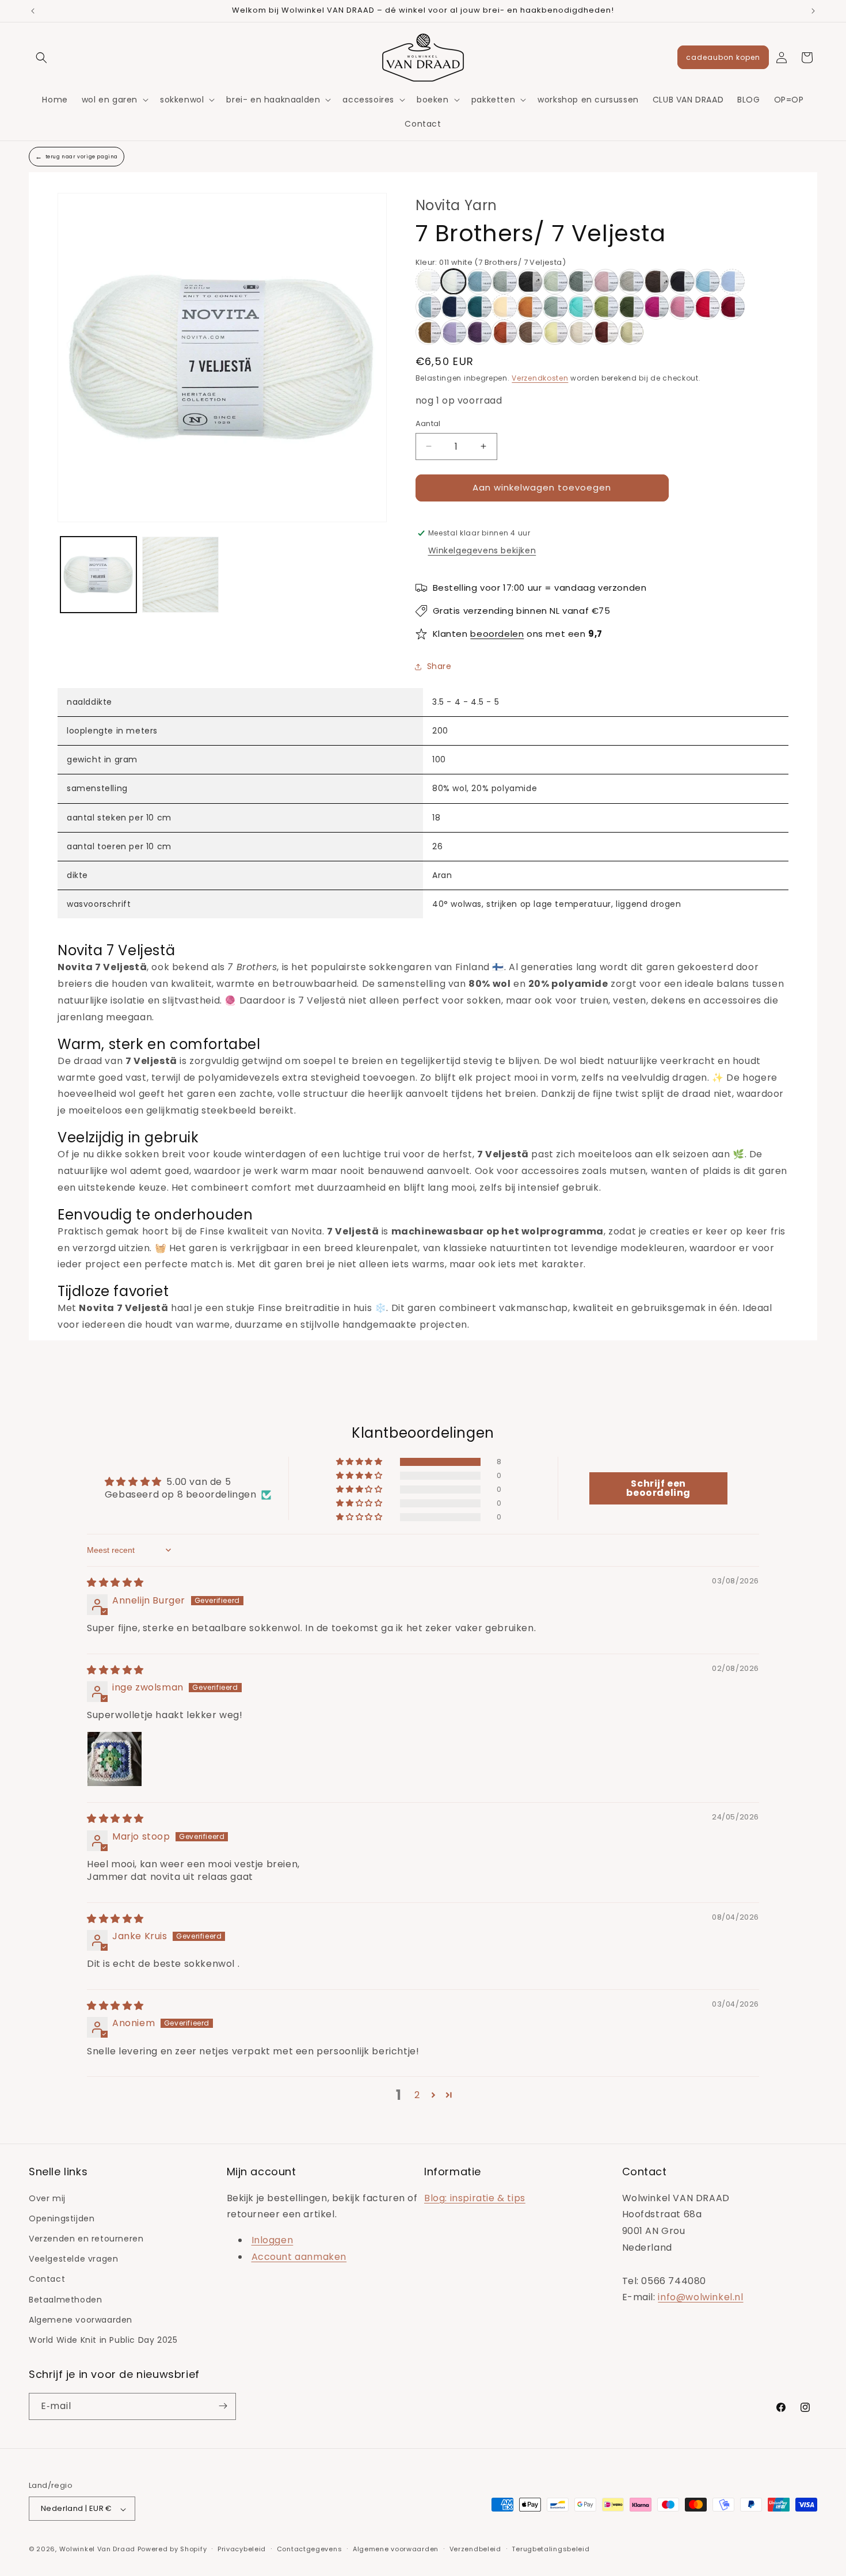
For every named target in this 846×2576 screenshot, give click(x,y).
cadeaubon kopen (723, 57)
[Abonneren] (223, 2406)
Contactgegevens (310, 2549)
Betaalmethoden (65, 2299)
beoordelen (497, 634)
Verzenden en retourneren (86, 2239)
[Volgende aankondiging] (813, 11)
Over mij (47, 2198)
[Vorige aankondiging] (33, 11)
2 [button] (417, 2095)
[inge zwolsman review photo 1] (115, 1758)
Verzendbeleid (475, 2549)
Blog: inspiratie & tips (475, 2197)
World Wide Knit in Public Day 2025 (103, 2340)
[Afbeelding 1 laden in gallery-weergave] (98, 575)
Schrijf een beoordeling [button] (658, 1488)
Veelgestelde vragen (73, 2259)
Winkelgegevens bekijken (482, 550)
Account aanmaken (299, 2257)
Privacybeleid (242, 2549)
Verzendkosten (540, 378)
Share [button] (439, 666)
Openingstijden (62, 2218)
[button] (41, 58)
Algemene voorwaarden (81, 2319)
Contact (47, 2279)
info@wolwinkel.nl (700, 2297)
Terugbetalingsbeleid (550, 2549)
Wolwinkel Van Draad (97, 2550)
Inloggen (273, 2240)
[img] (115, 1583)
